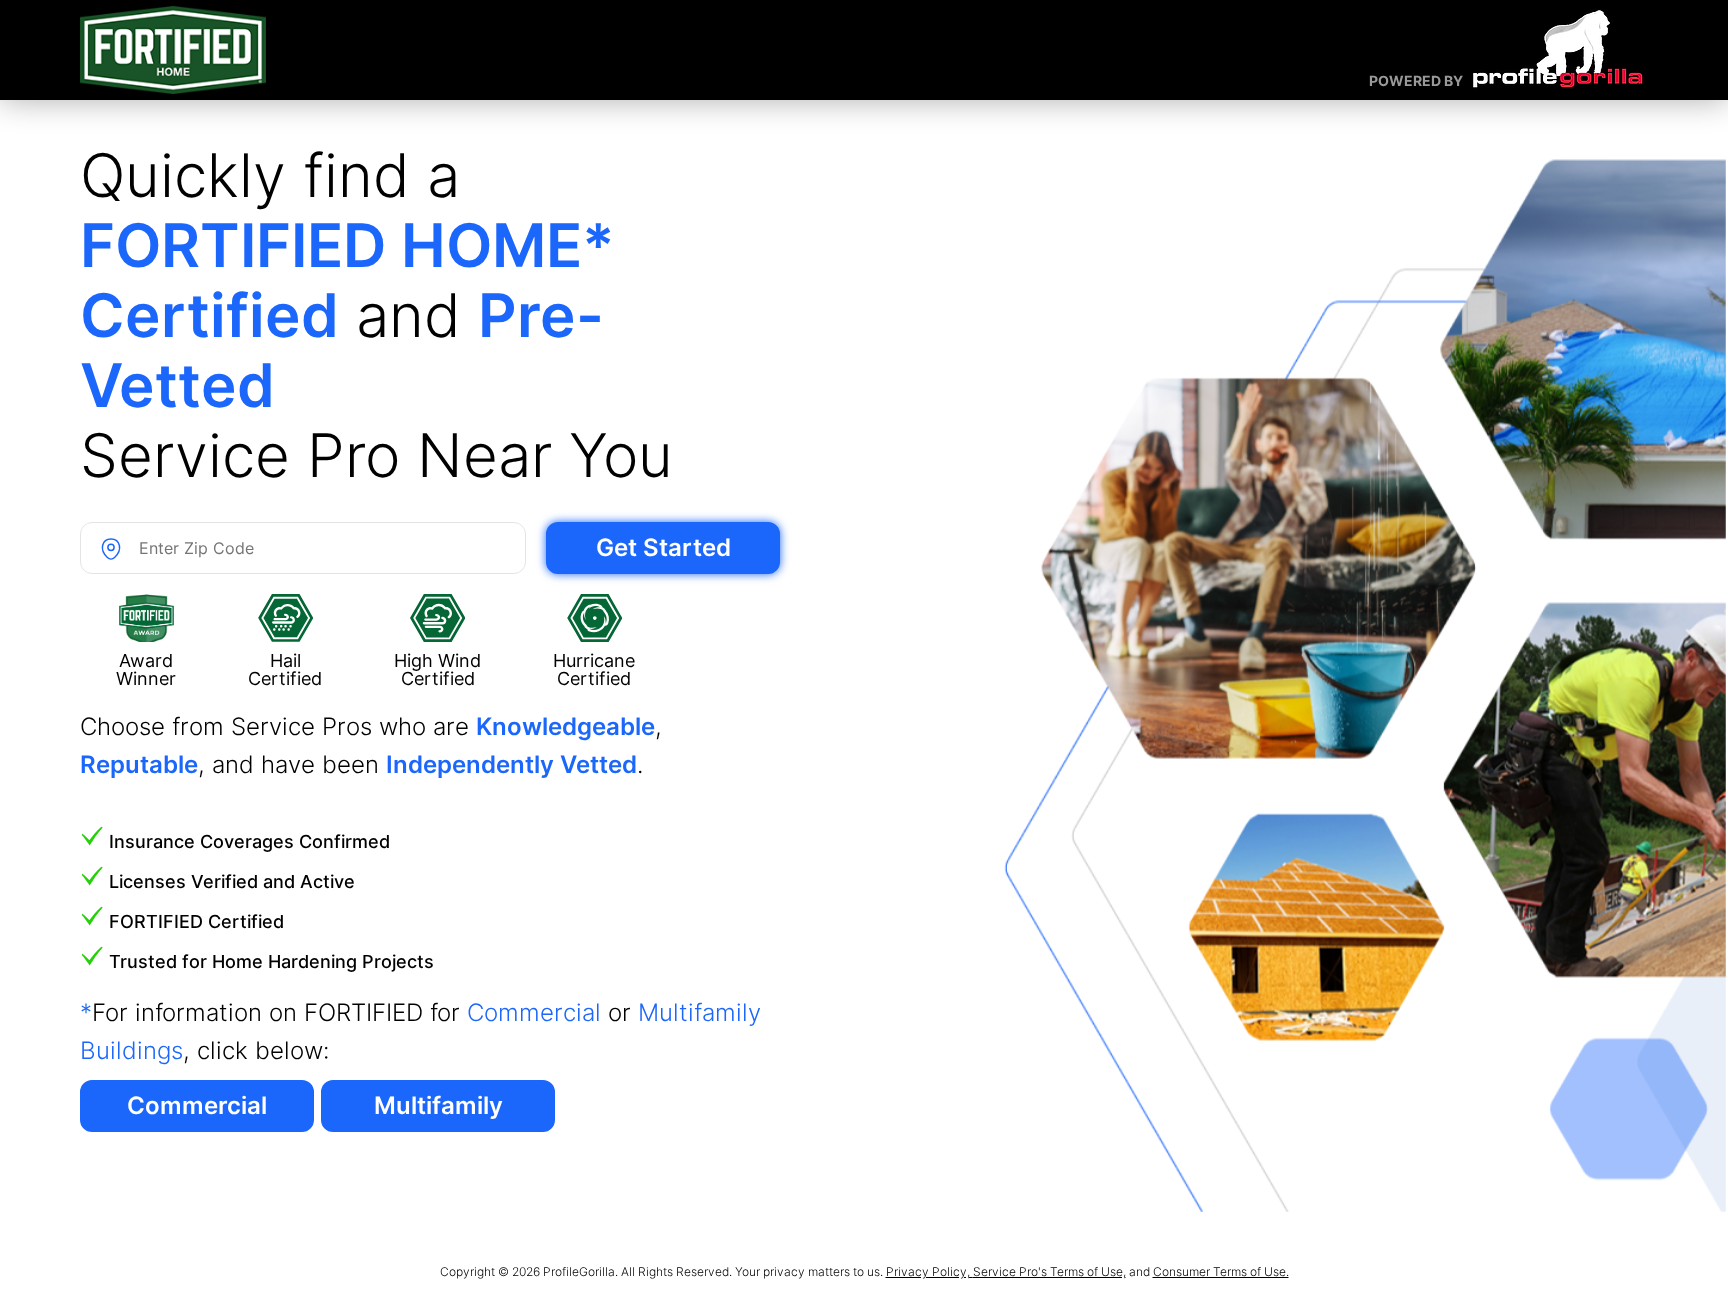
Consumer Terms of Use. (1221, 1271)
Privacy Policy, (929, 1271)
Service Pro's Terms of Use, (1049, 1271)
